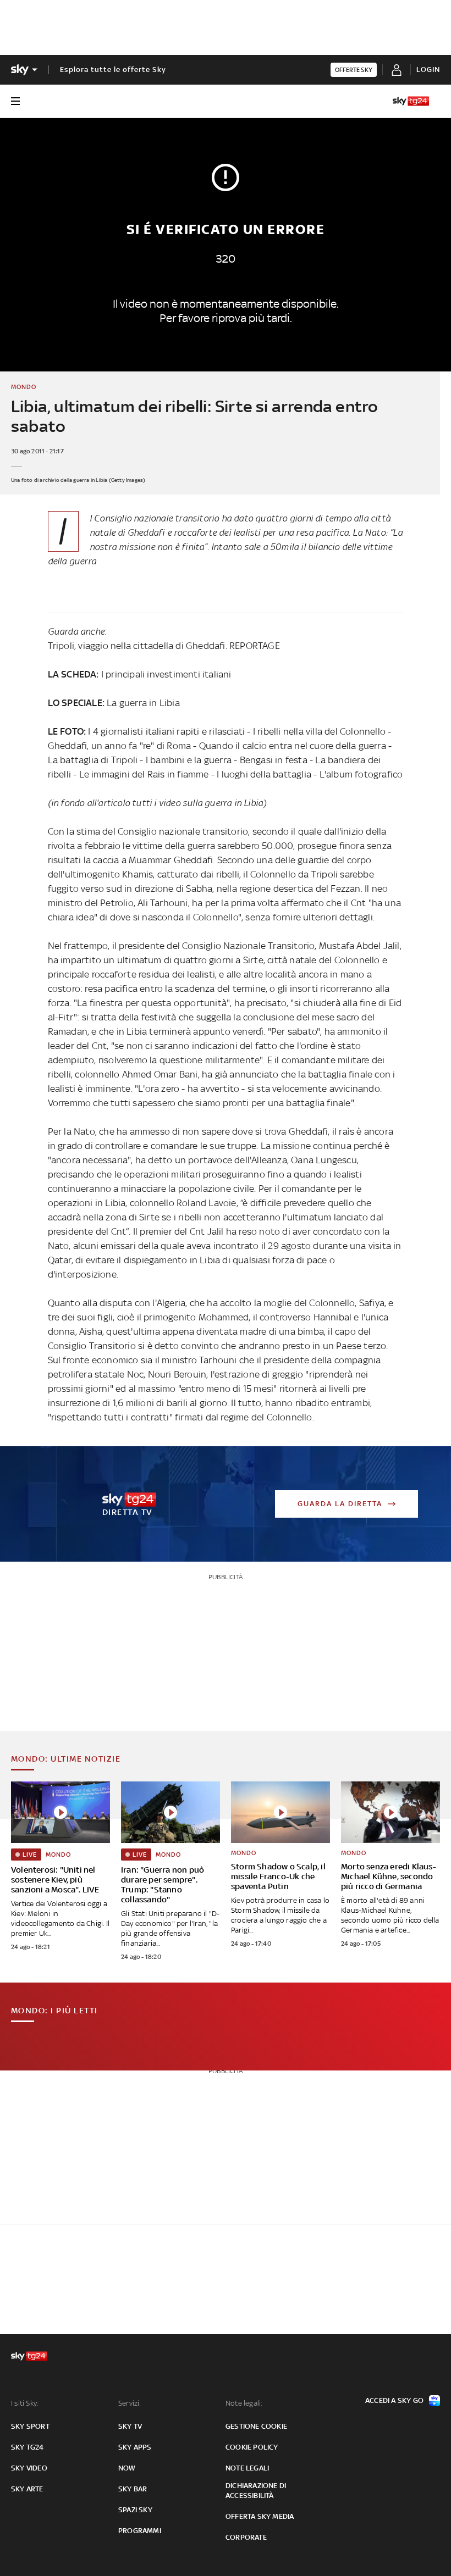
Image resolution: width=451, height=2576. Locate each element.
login (428, 70)
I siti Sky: (25, 2403)
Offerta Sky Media (260, 2516)
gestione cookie (256, 2426)
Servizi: (130, 2403)
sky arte (27, 2489)
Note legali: (244, 2403)
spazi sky (135, 2510)
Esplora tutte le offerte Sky (113, 70)
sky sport (30, 2426)
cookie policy (252, 2447)
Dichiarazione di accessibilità (256, 2491)
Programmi (140, 2531)
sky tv (130, 2426)
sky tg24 (28, 2447)
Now (127, 2468)
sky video (29, 2468)
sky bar (133, 2489)
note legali (247, 2468)
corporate (246, 2537)
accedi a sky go (394, 2400)
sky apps (135, 2447)
